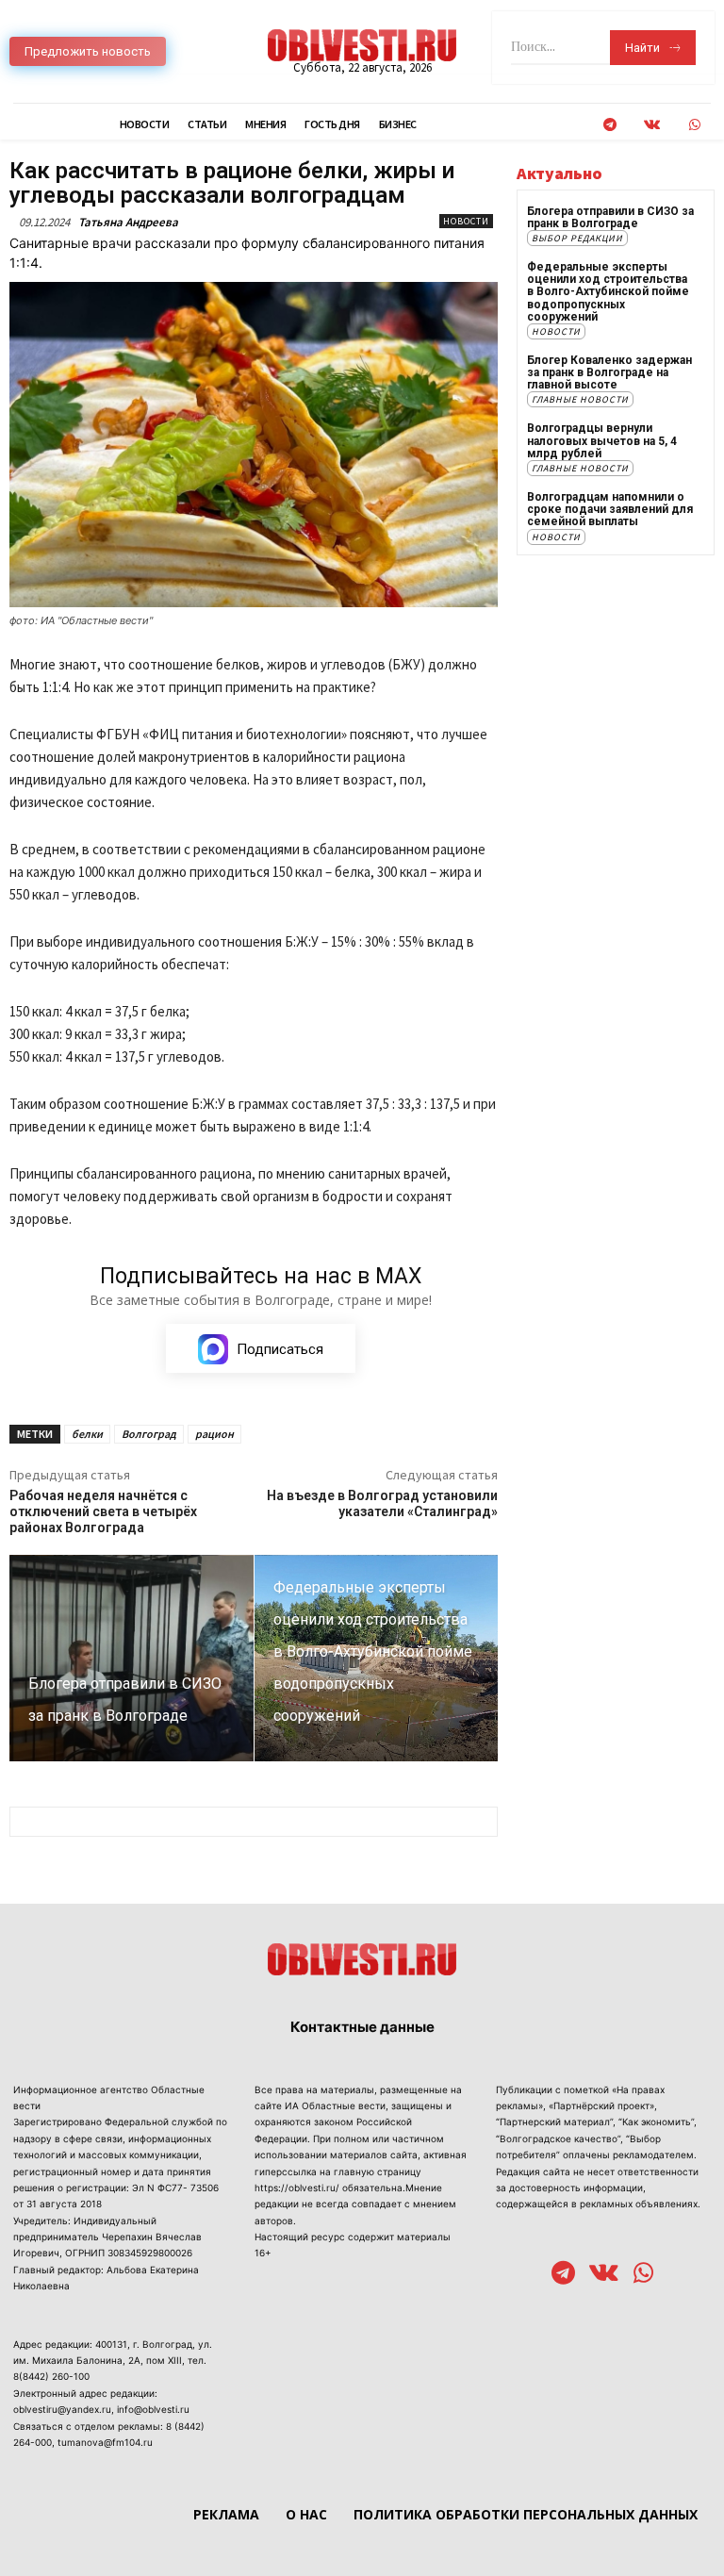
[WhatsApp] (694, 125)
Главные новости (580, 399)
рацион (214, 1434)
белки (87, 1434)
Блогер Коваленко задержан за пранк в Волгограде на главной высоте (609, 372)
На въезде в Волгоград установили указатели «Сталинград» (382, 1503)
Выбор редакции (577, 238)
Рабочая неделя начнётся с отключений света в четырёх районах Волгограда (103, 1511)
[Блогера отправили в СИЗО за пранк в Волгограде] (132, 1659)
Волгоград (149, 1434)
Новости (466, 221)
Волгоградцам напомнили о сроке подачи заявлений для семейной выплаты (610, 509)
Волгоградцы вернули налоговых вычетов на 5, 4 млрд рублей (602, 440)
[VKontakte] (652, 125)
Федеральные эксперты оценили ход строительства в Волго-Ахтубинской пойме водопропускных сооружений (608, 292)
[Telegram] (609, 125)
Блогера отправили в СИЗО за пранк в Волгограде (610, 217)
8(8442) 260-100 (51, 2376)
